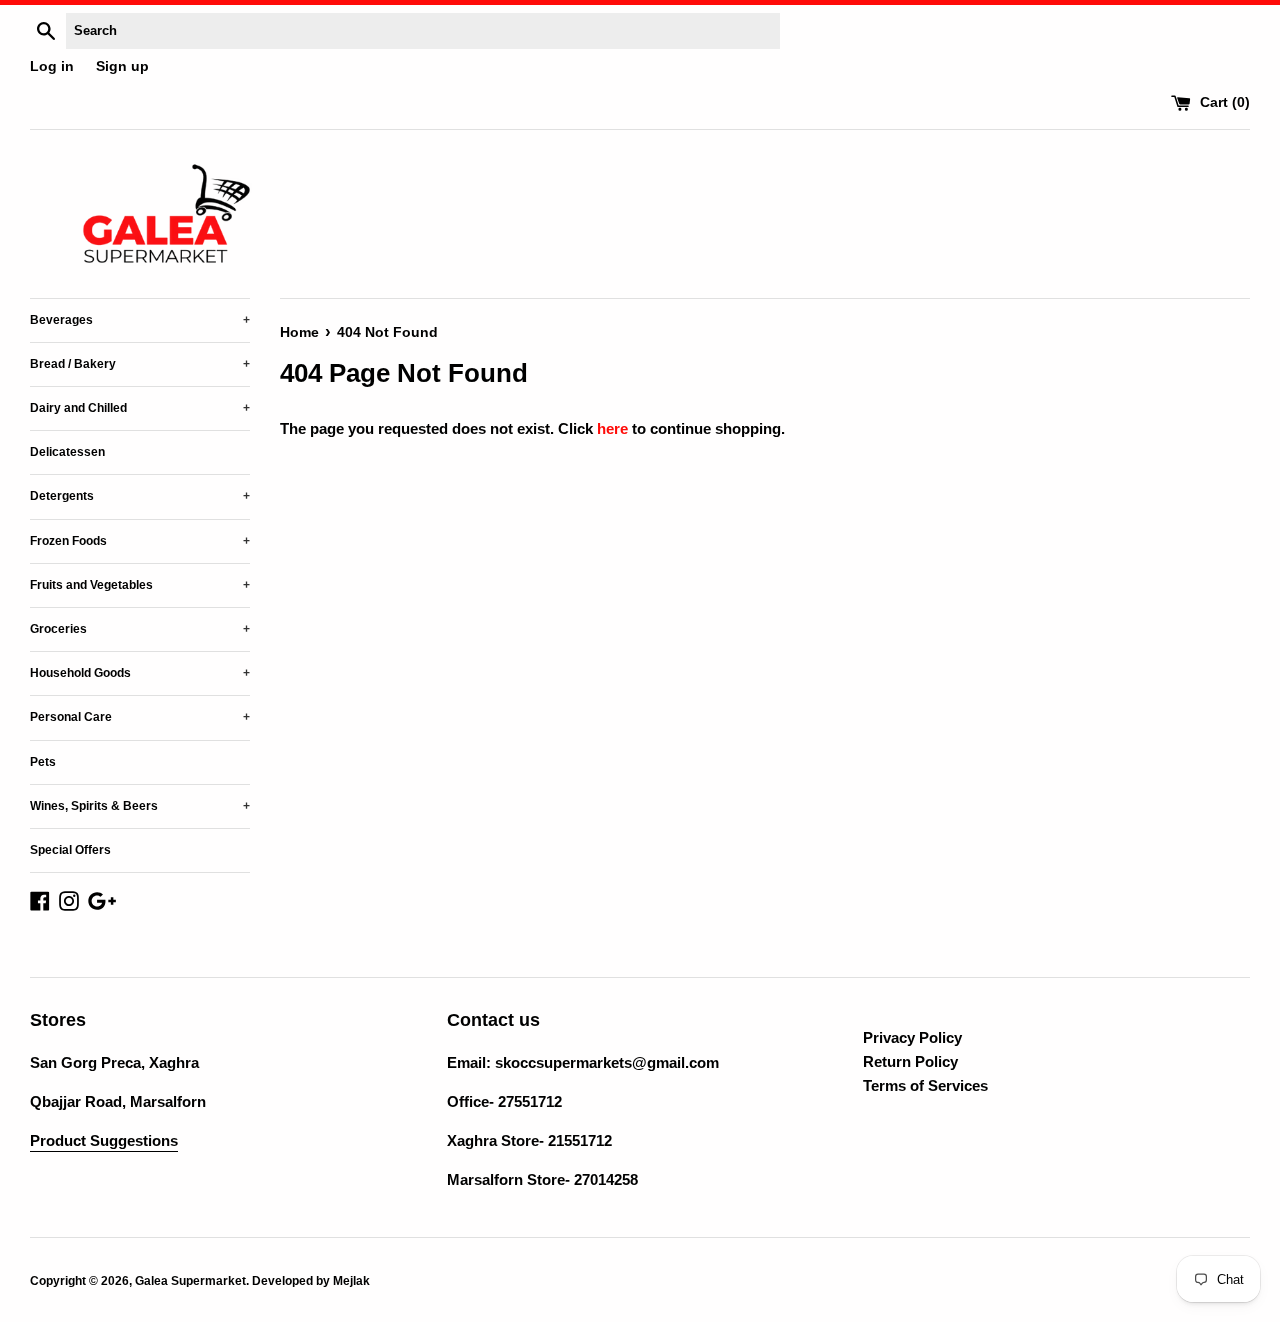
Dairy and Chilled (140, 408)
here (612, 428)
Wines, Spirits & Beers (140, 806)
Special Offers (70, 850)
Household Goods (140, 673)
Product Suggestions (104, 1140)
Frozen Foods (140, 541)
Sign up (122, 66)
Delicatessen (67, 452)
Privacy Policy (912, 1037)
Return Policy (910, 1061)
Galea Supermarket (190, 1281)
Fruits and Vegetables (140, 585)
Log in (52, 66)
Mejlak (351, 1281)
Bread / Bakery (140, 364)
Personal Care (140, 717)
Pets (43, 762)
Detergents (140, 496)
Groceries (140, 629)
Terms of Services (925, 1085)
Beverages (140, 320)
